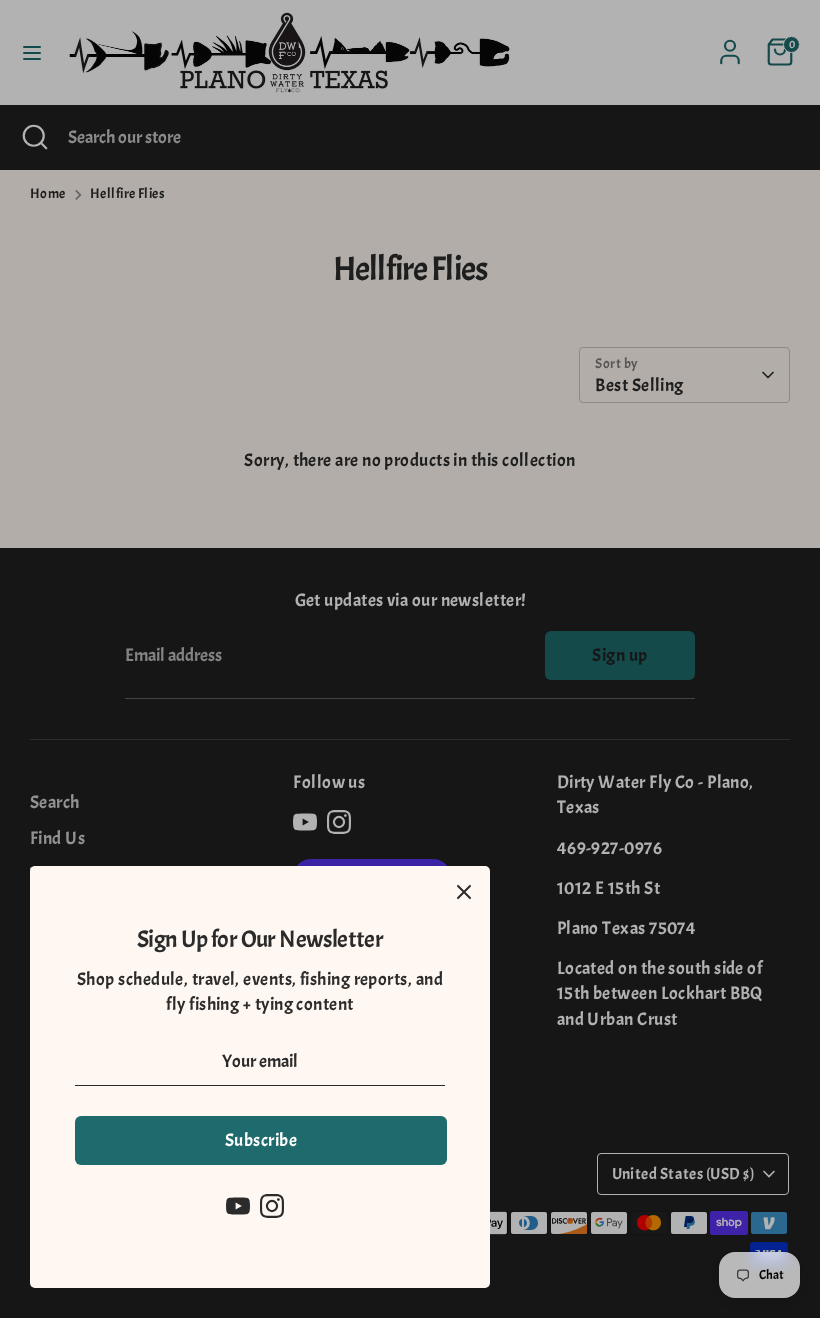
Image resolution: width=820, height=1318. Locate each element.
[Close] (464, 892)
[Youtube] (238, 1206)
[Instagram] (272, 1206)
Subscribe (261, 1140)
